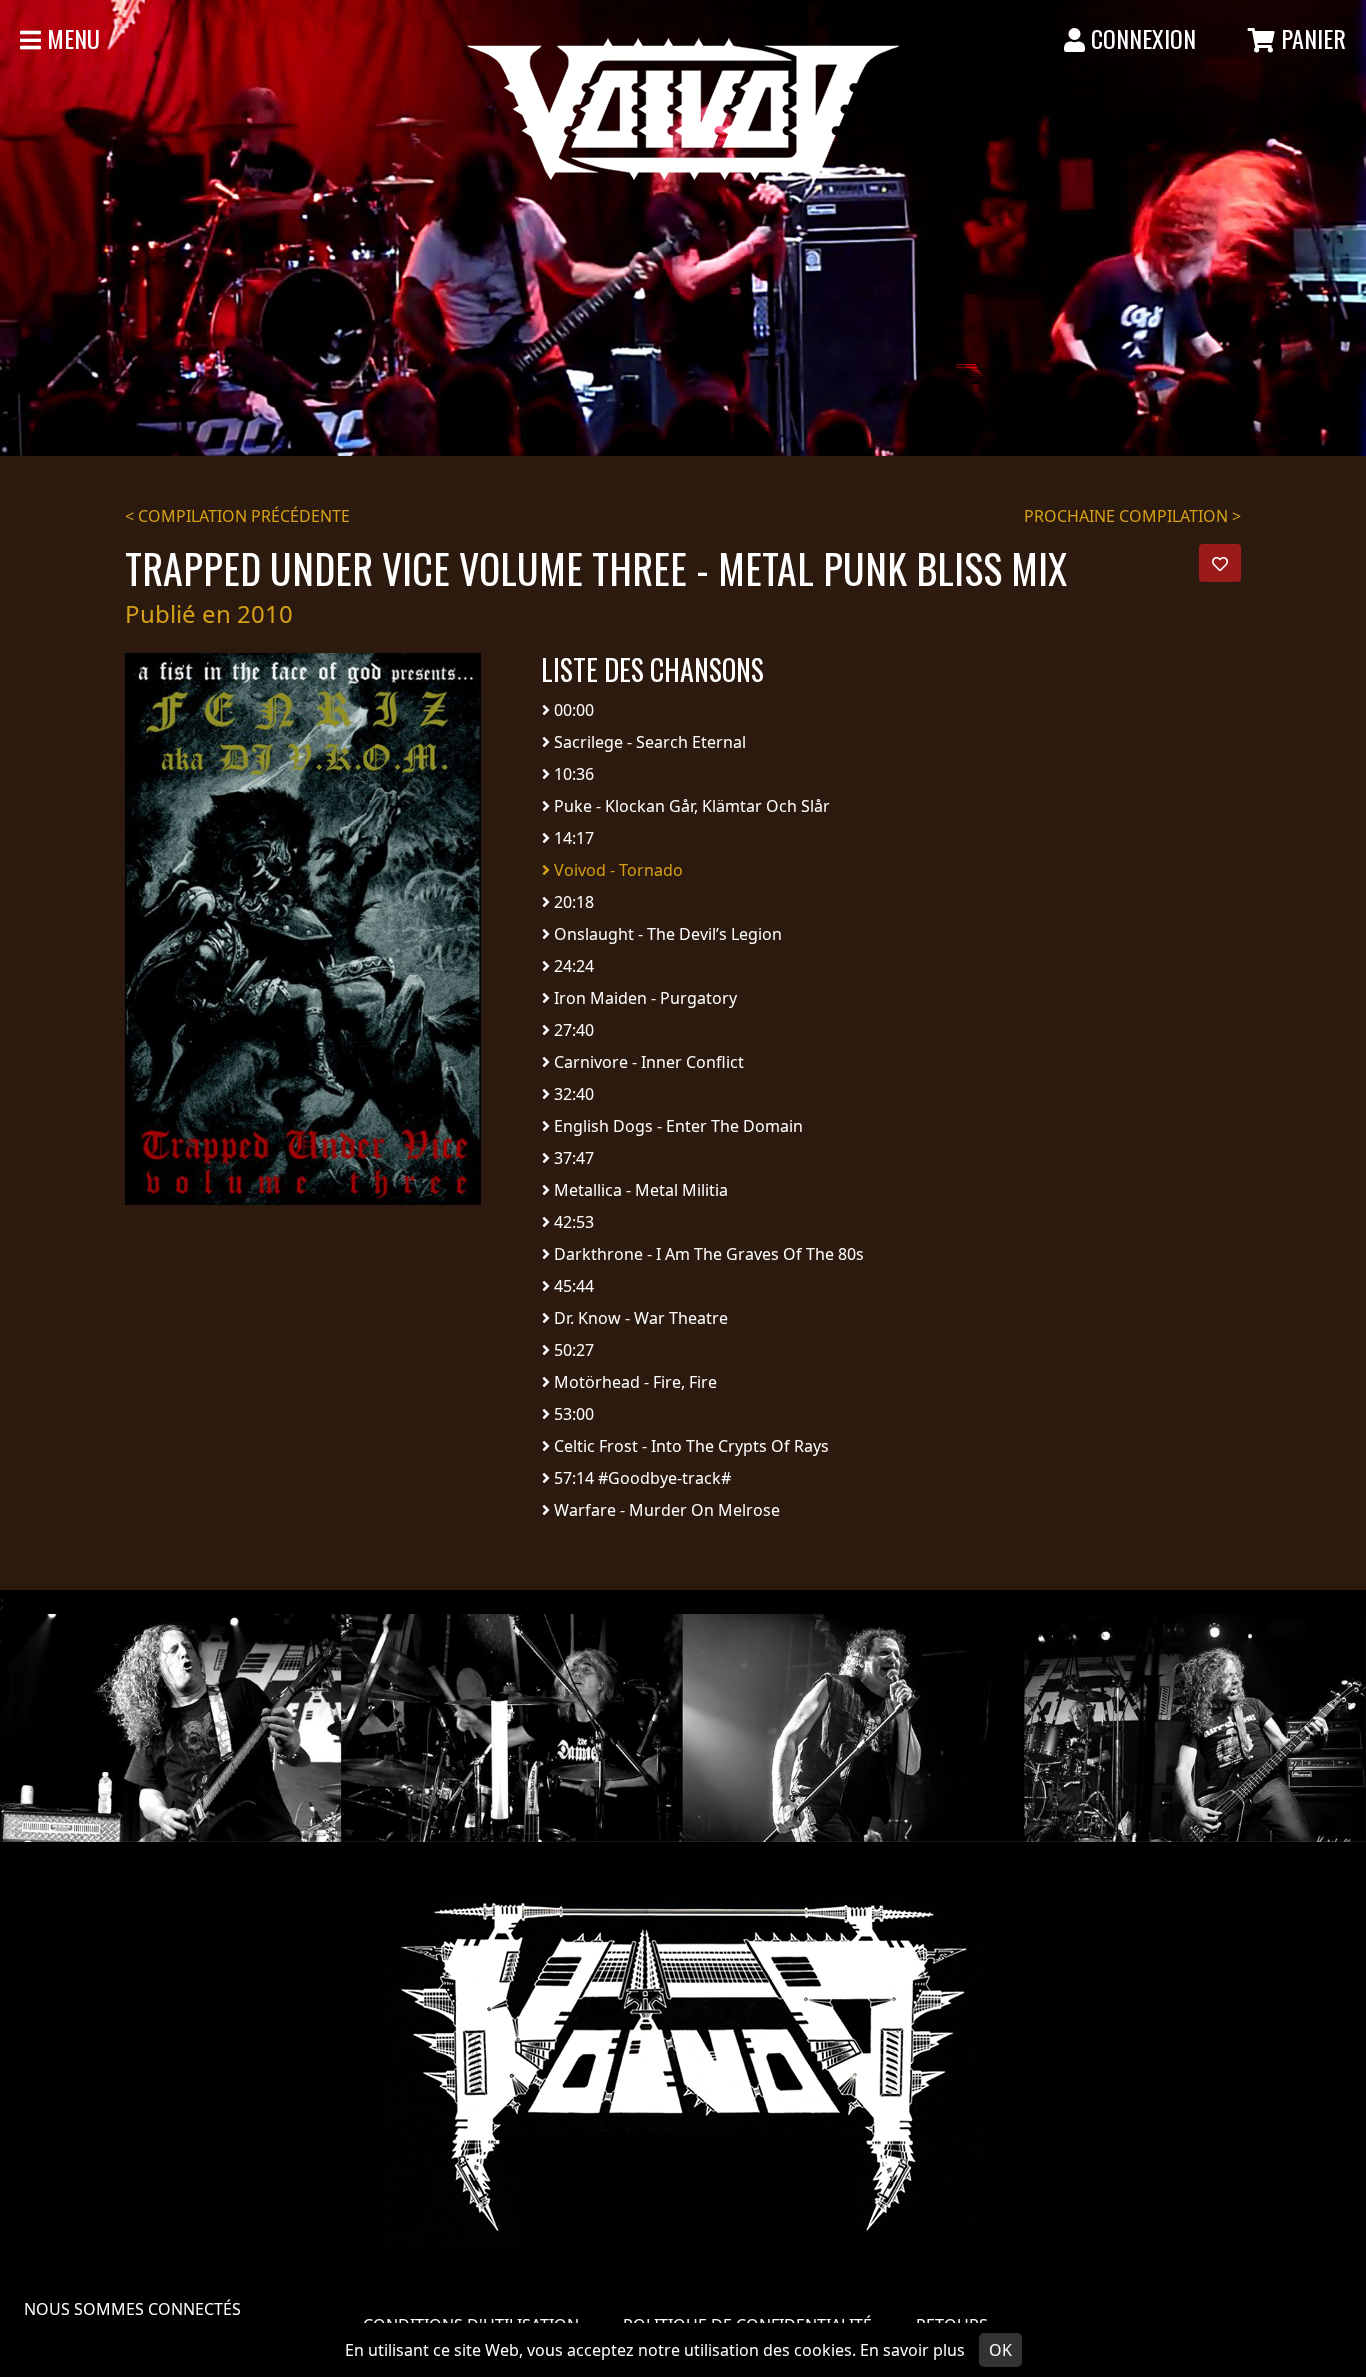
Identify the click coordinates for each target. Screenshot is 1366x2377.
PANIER (1310, 38)
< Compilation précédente (237, 516)
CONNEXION (1140, 38)
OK (1000, 2350)
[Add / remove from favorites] (1220, 563)
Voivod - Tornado (616, 870)
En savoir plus (912, 2350)
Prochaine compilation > (1132, 516)
